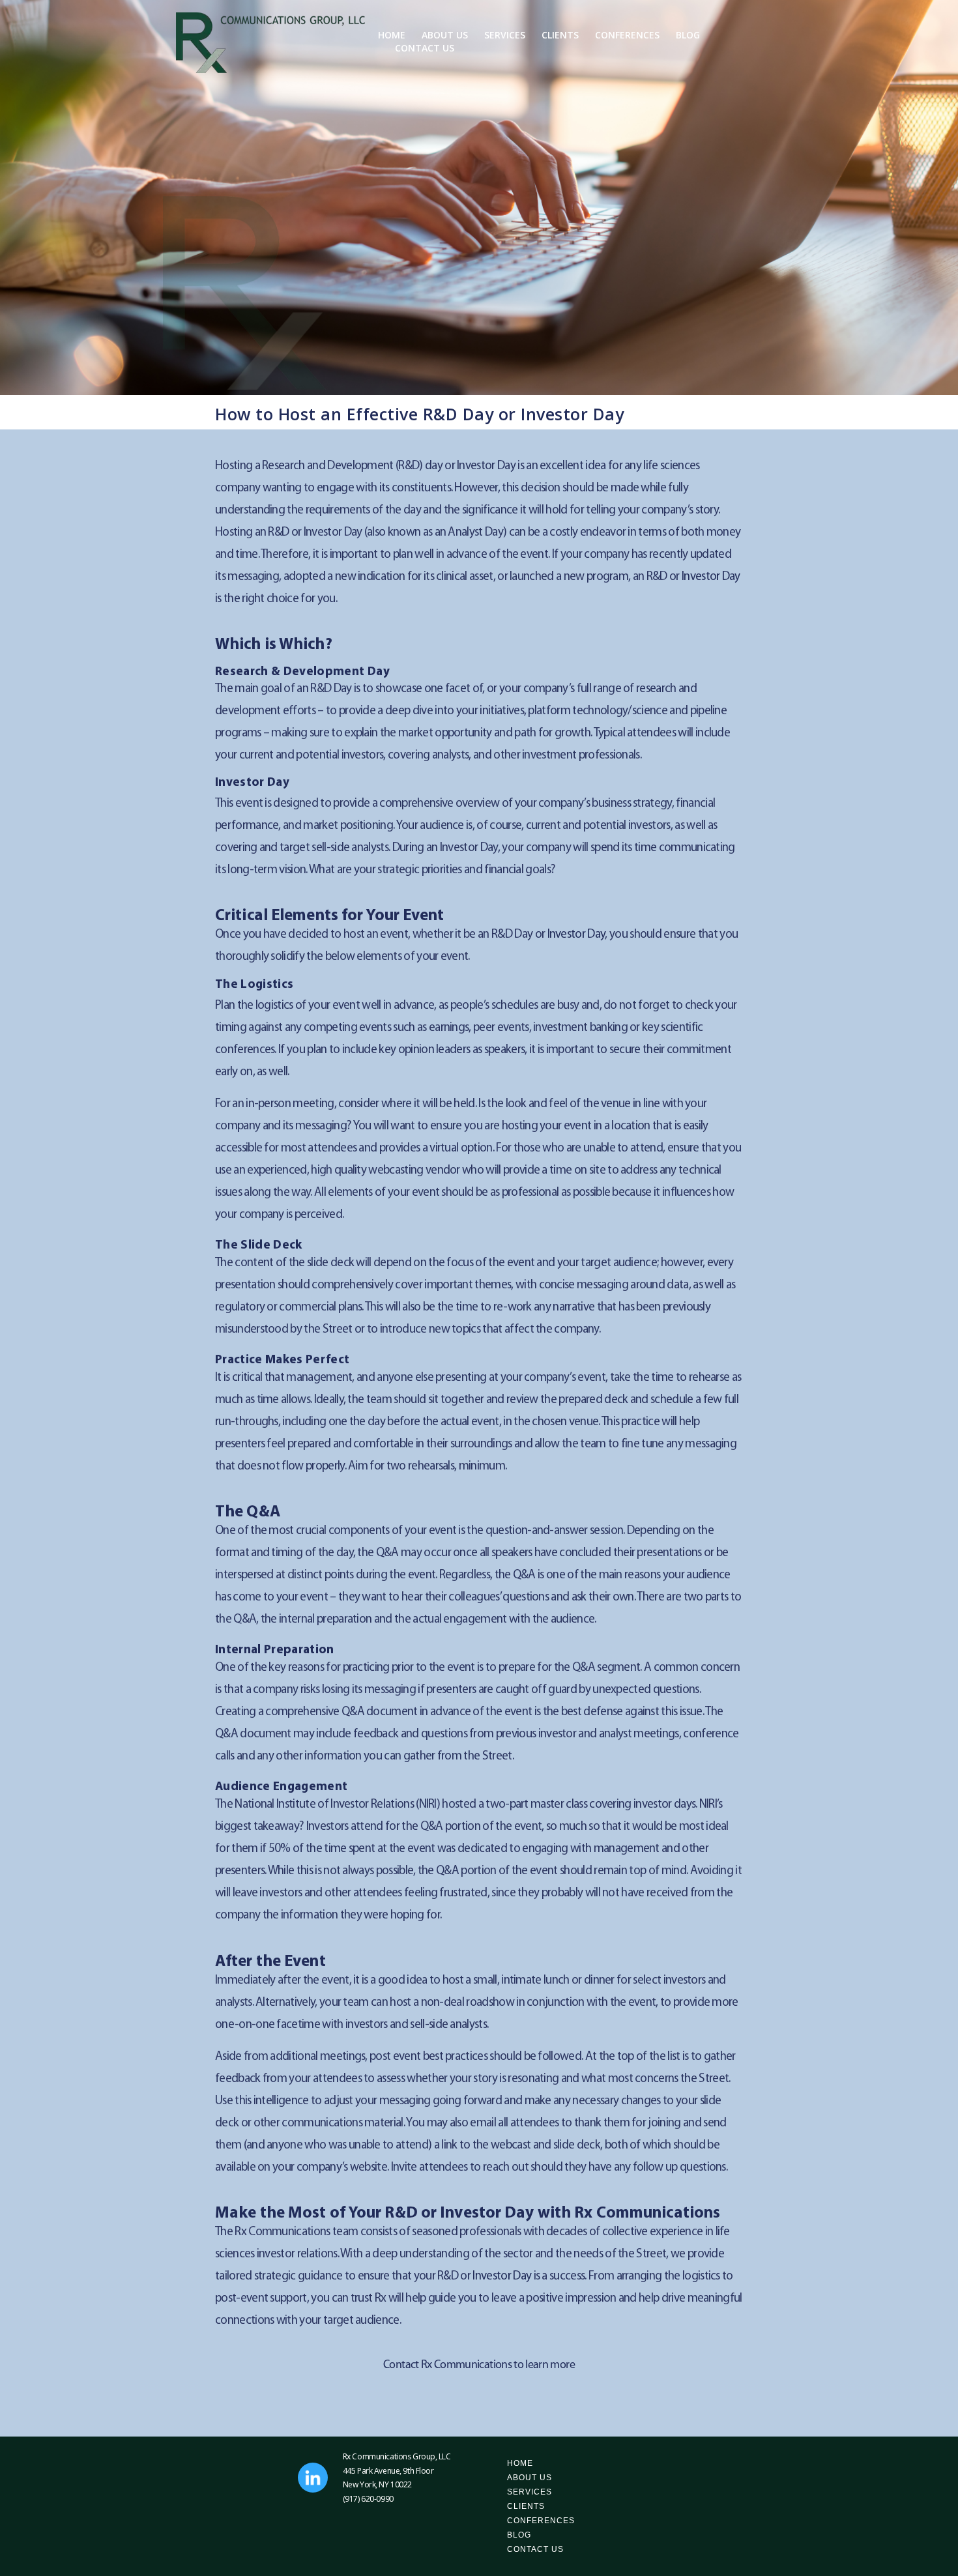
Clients (560, 35)
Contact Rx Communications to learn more (479, 2366)
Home (392, 35)
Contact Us (425, 48)
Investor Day (711, 577)
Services (505, 35)
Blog (688, 35)
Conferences (627, 35)
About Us (445, 35)
